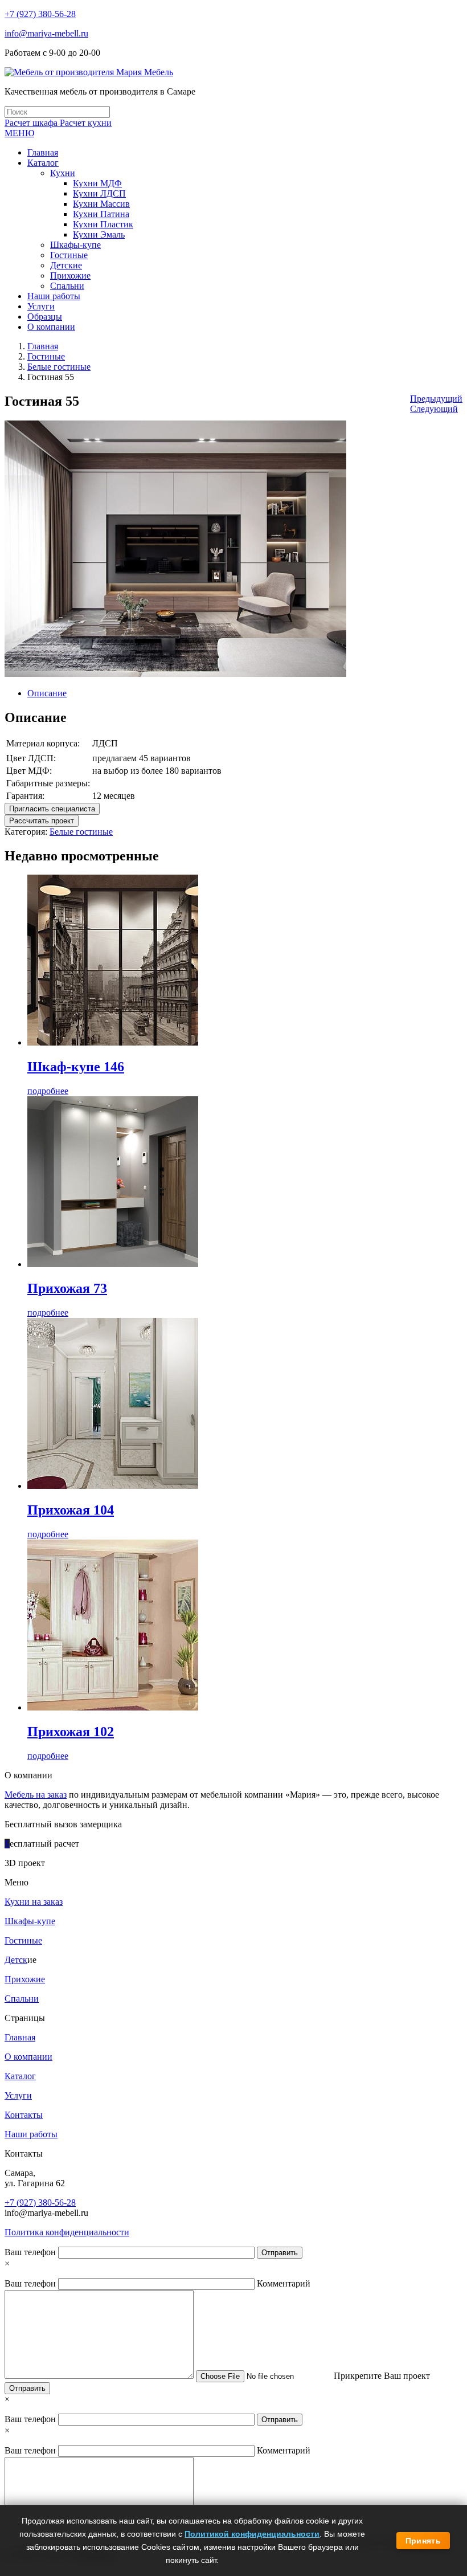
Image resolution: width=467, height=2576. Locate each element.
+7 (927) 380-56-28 (40, 14)
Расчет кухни (86, 123)
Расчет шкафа (32, 123)
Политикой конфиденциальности (252, 2534)
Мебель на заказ (36, 1795)
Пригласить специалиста (52, 809)
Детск (16, 1960)
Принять (423, 2541)
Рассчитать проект (42, 821)
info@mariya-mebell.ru (46, 33)
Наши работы (31, 2134)
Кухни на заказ (34, 1902)
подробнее (48, 1091)
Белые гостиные (59, 367)
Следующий (434, 409)
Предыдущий (436, 399)
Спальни (22, 1999)
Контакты (24, 2115)
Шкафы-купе (30, 1921)
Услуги (18, 2095)
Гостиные (46, 356)
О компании (28, 2057)
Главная (43, 346)
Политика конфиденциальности (67, 2232)
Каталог (20, 2076)
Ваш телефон (31, 2252)
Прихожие (25, 1979)
